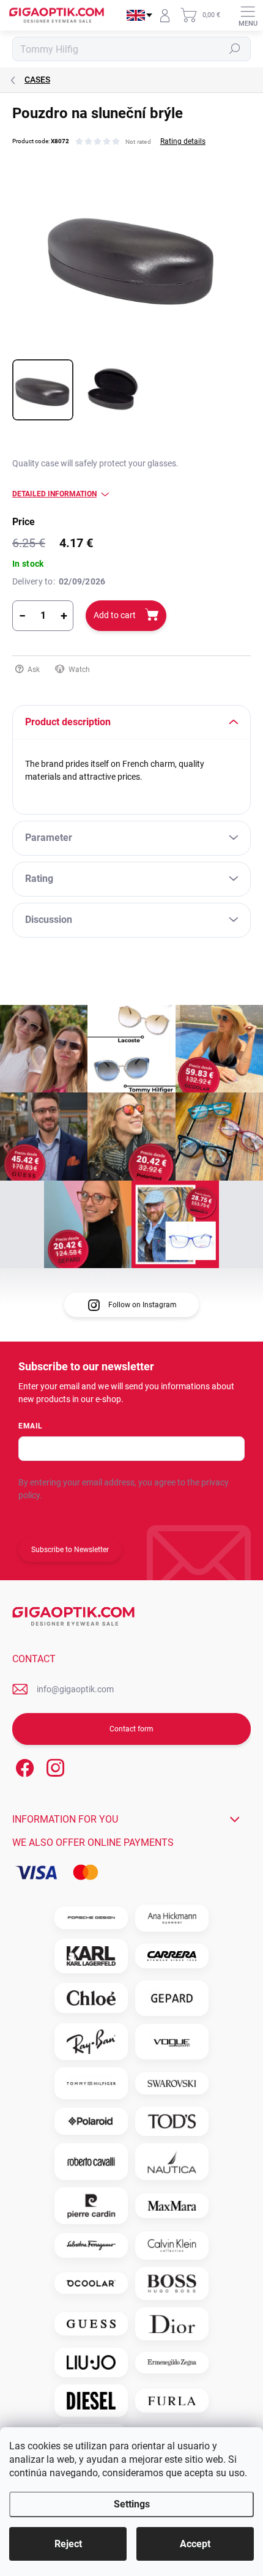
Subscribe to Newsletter (70, 1550)
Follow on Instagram (143, 1305)
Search (235, 49)
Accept (195, 2544)
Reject (68, 2544)
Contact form (131, 1729)
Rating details (183, 141)
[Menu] (248, 15)
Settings (132, 2504)
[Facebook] (23, 1765)
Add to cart (115, 615)
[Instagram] (54, 1765)
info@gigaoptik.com (75, 1689)
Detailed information (54, 494)
